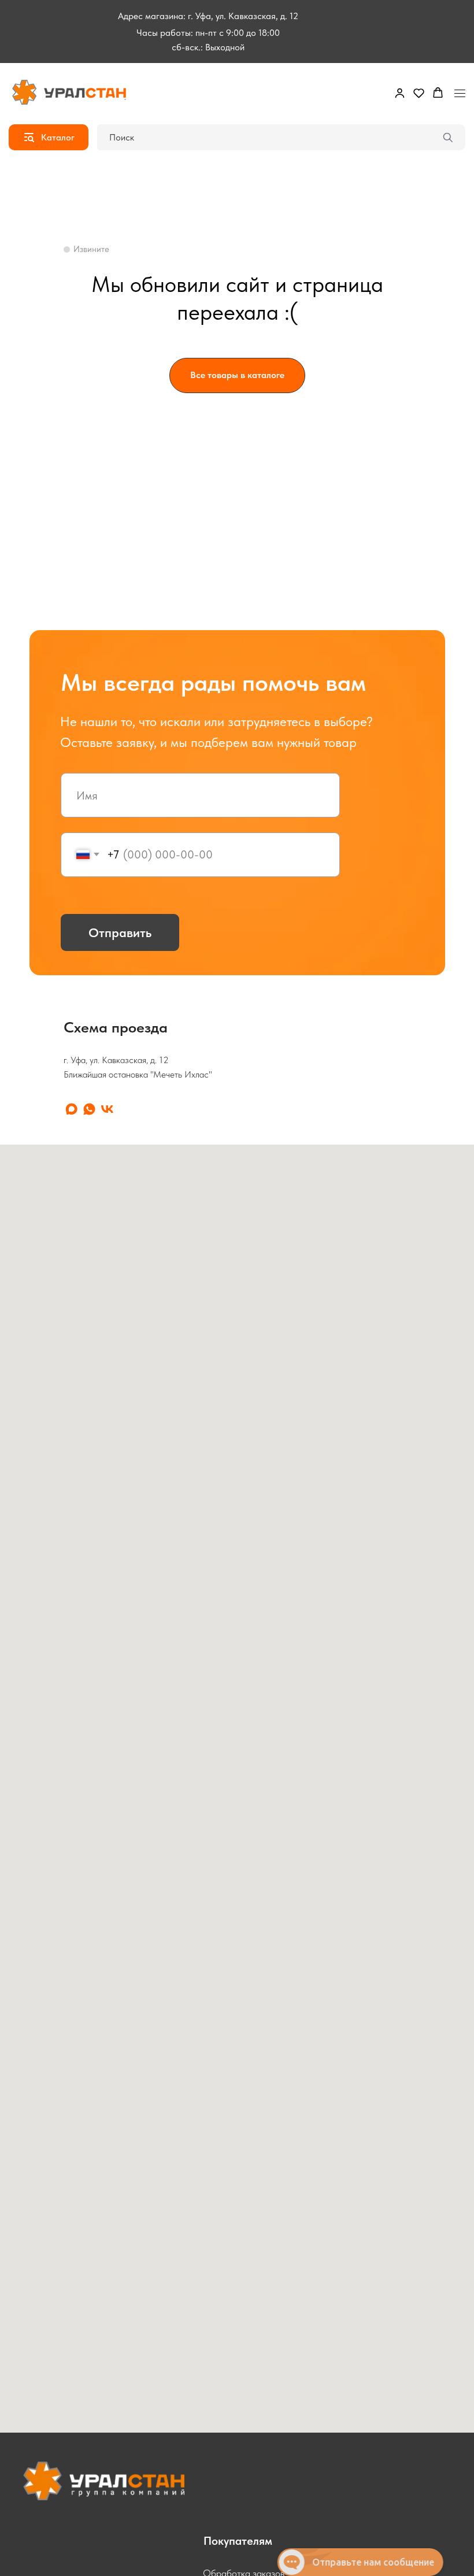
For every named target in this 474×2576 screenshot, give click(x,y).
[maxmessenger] (71, 1109)
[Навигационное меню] (460, 93)
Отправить (120, 932)
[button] (400, 93)
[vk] (107, 1109)
